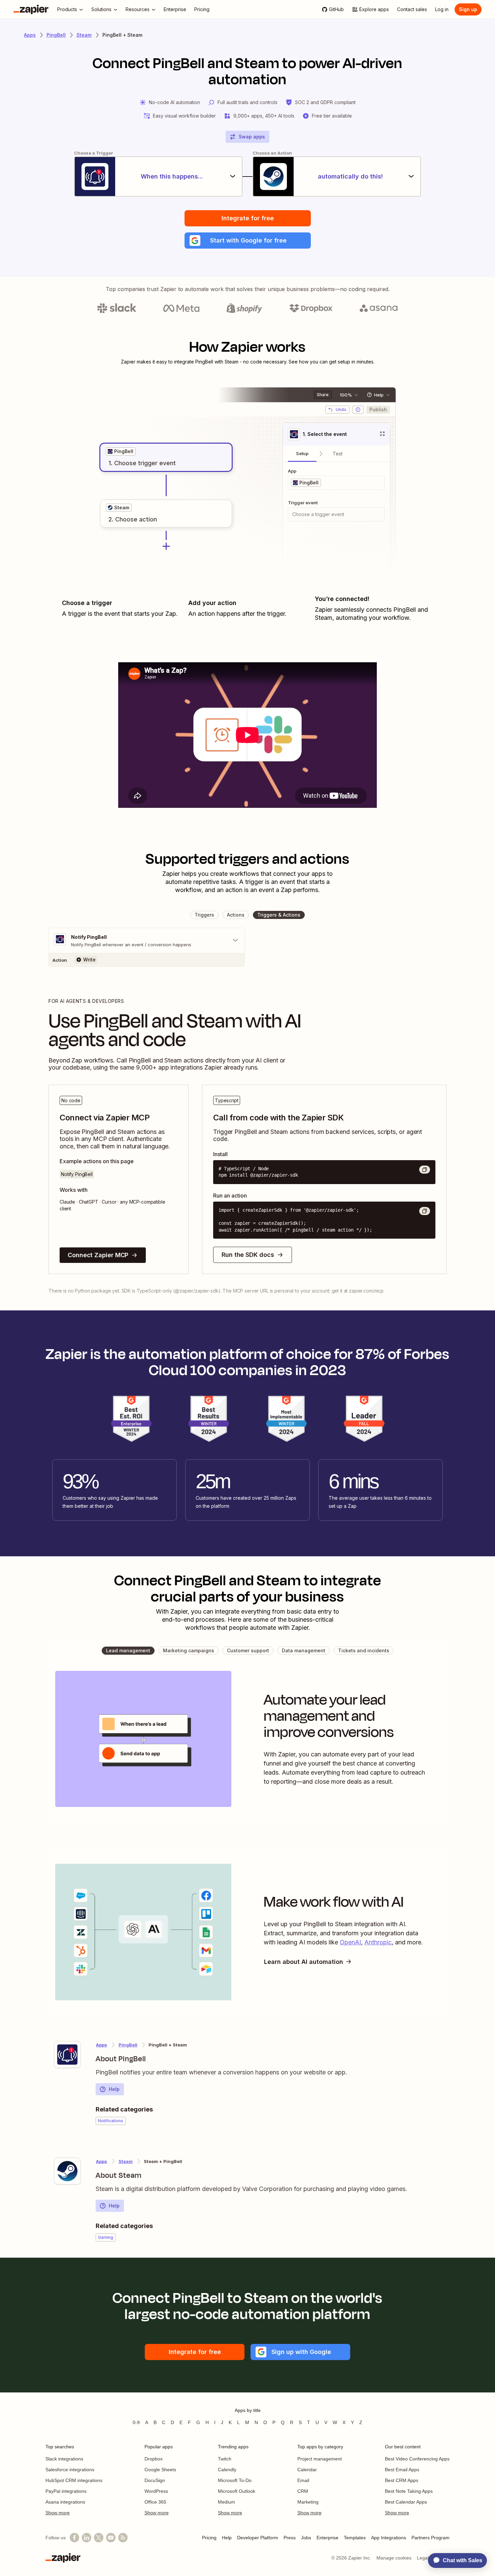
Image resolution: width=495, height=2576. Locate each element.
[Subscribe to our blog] (123, 2538)
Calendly (227, 2470)
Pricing (209, 2538)
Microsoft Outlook (237, 2491)
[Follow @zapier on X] (99, 2538)
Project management (320, 2459)
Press (290, 2538)
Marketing (308, 2502)
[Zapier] (31, 9)
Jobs (306, 2538)
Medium (226, 2502)
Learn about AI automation (304, 1962)
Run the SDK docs (248, 1255)
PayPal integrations (66, 2491)
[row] (121, 451)
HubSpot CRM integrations (74, 2480)
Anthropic (378, 1942)
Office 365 (155, 2502)
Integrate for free (248, 218)
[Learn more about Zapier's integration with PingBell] (67, 2055)
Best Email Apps (402, 2470)
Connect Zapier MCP (98, 1255)
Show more (58, 2513)
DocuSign (155, 2480)
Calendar (307, 2470)
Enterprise (327, 2538)
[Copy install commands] (425, 1170)
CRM (303, 2491)
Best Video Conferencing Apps (417, 2459)
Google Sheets (160, 2470)
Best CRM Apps (402, 2480)
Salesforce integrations (70, 2470)
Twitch (225, 2459)
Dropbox (154, 2459)
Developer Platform (258, 2538)
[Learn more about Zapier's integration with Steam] (67, 2171)
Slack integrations (64, 2459)
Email (303, 2480)
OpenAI (350, 1942)
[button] (248, 241)
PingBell (56, 35)
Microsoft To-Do (235, 2480)
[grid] (121, 451)
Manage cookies (394, 2558)
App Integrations (389, 2538)
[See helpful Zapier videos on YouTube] (111, 2538)
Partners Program (431, 2538)
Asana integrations (65, 2502)
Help (114, 2089)
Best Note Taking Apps (409, 2491)
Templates (355, 2538)
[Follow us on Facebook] (74, 2538)
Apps (30, 35)
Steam (84, 35)
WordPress (156, 2491)
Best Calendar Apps (406, 2502)
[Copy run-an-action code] (425, 1211)
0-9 (136, 2422)
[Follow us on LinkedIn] (87, 2538)
